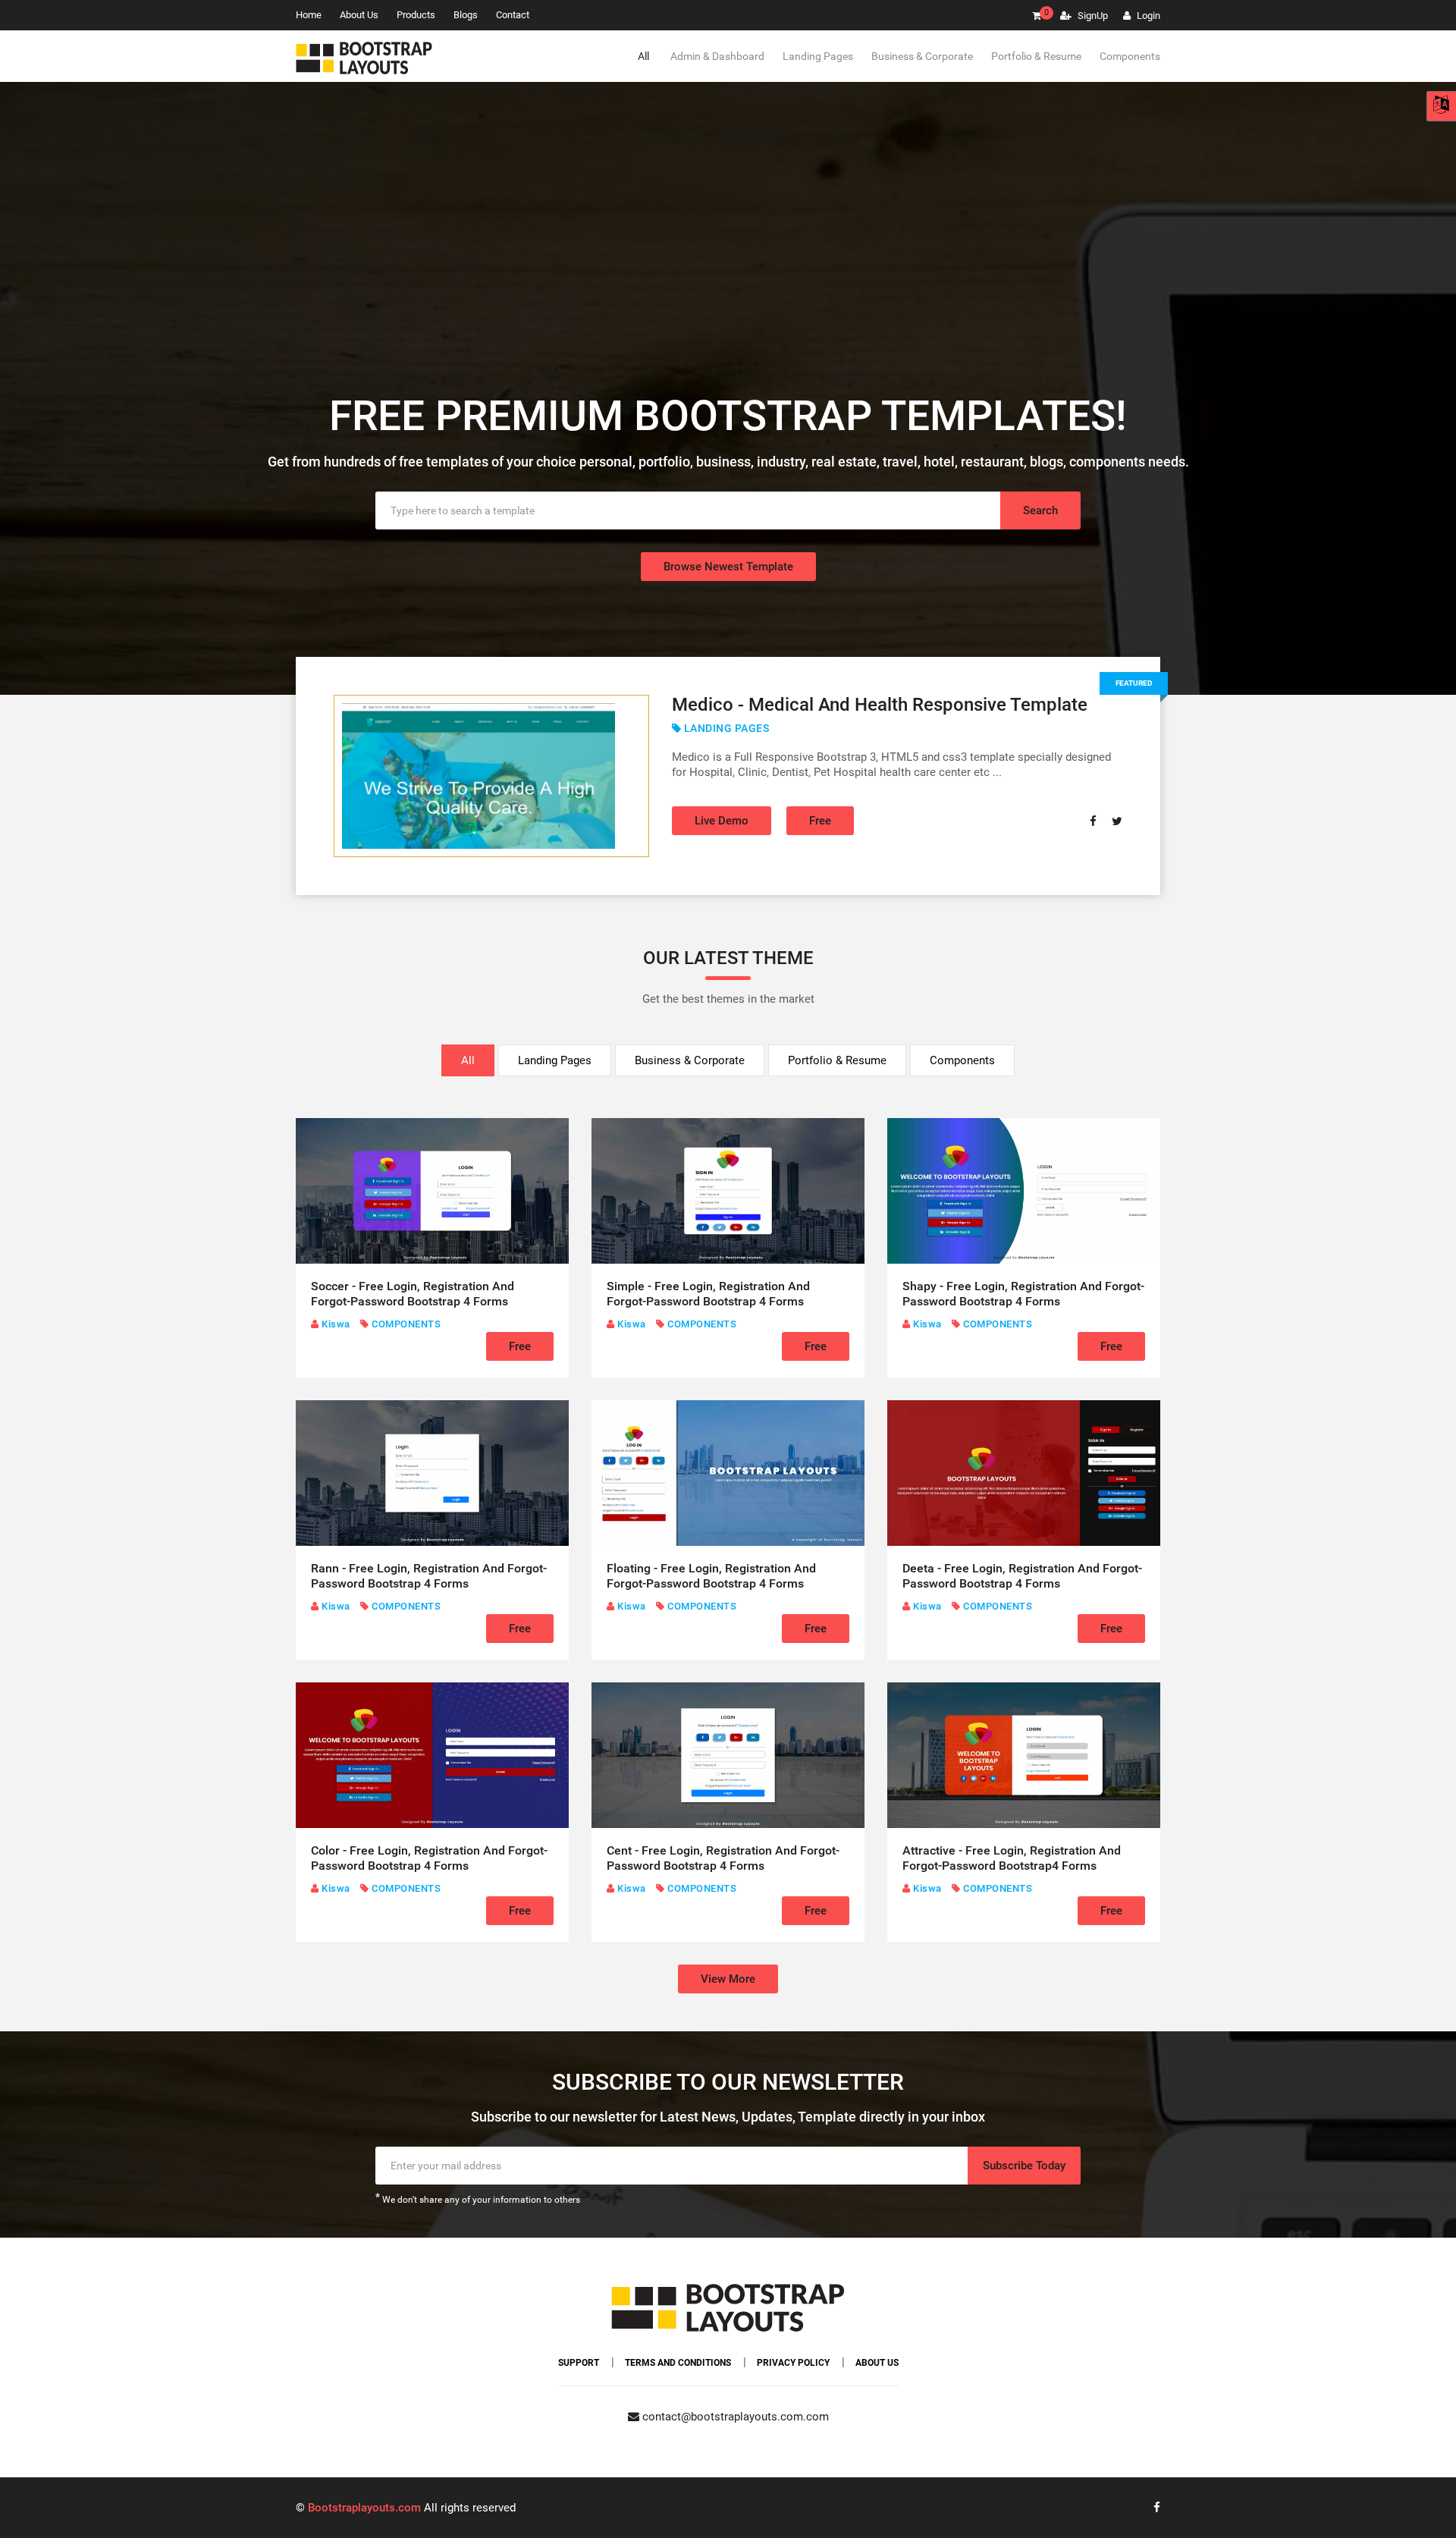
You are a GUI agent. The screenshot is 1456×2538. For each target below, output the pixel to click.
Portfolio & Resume (1036, 56)
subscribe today (1024, 2166)
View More (728, 1979)
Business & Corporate (922, 56)
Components (1130, 56)
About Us (359, 15)
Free (820, 821)
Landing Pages (818, 56)
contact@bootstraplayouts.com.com (734, 2417)
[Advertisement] (728, 272)
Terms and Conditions (678, 2363)
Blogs (466, 15)
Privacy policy (793, 2363)
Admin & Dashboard (717, 56)
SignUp (1092, 16)
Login (1147, 16)
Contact (513, 15)
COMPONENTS (405, 1324)
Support (579, 2363)
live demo (722, 821)
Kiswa (335, 1324)
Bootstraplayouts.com (364, 2508)
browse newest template (728, 567)
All (643, 56)
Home (309, 15)
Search (1040, 510)
